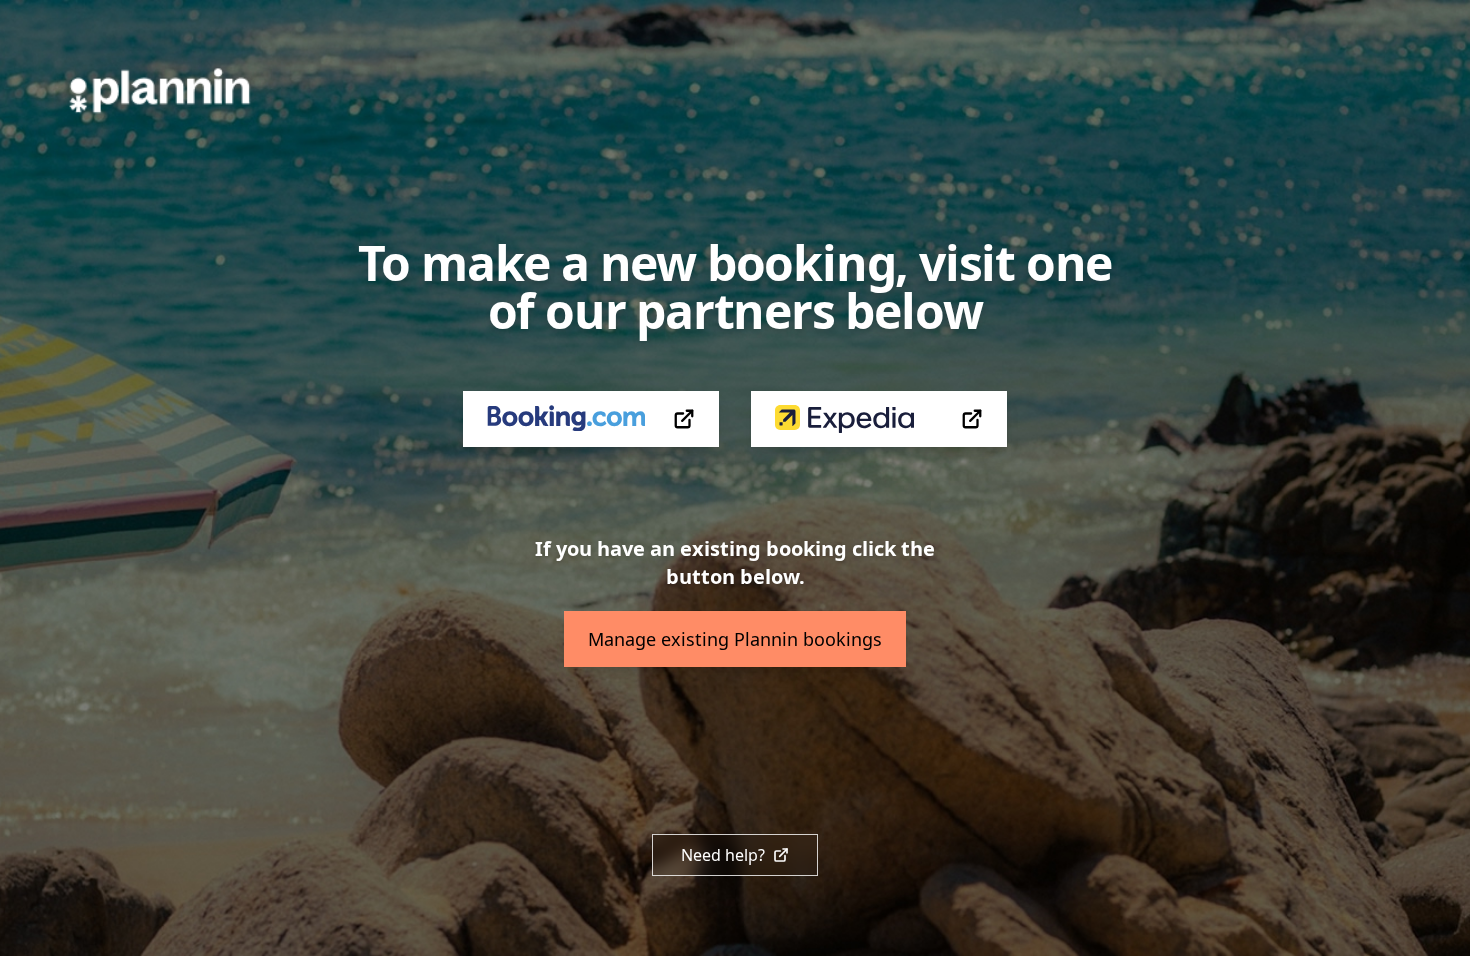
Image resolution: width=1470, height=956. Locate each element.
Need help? (723, 855)
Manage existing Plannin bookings (735, 639)
